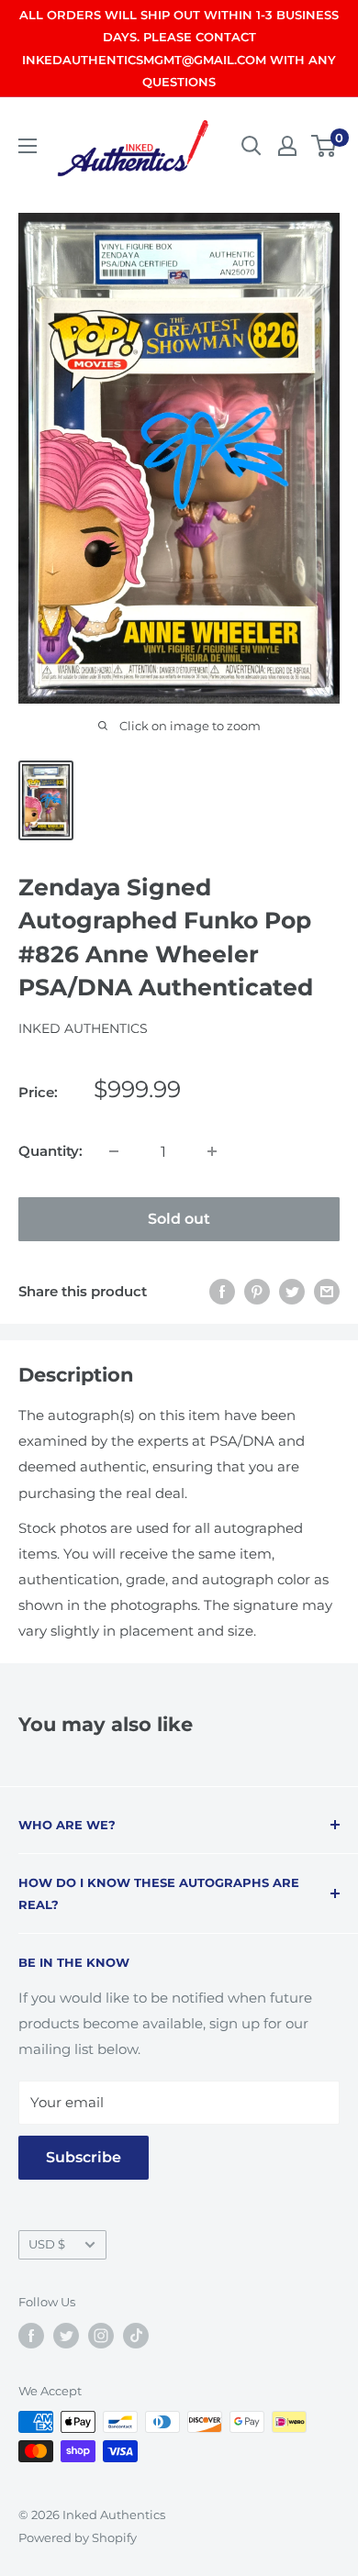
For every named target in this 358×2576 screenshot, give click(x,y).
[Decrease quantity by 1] (114, 1151)
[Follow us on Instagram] (101, 2336)
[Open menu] (28, 146)
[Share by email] (327, 1291)
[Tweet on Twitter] (292, 1291)
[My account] (287, 146)
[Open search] (252, 146)
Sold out (179, 1219)
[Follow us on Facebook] (31, 2336)
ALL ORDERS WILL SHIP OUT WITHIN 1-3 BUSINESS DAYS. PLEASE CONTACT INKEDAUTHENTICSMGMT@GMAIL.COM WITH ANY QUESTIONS (179, 48)
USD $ (47, 2244)
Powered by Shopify (78, 2537)
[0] (324, 146)
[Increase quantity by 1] (212, 1151)
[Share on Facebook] (222, 1291)
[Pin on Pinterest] (257, 1291)
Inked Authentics (83, 1028)
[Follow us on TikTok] (136, 2336)
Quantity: (50, 1151)
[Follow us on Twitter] (66, 2336)
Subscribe (84, 2157)
